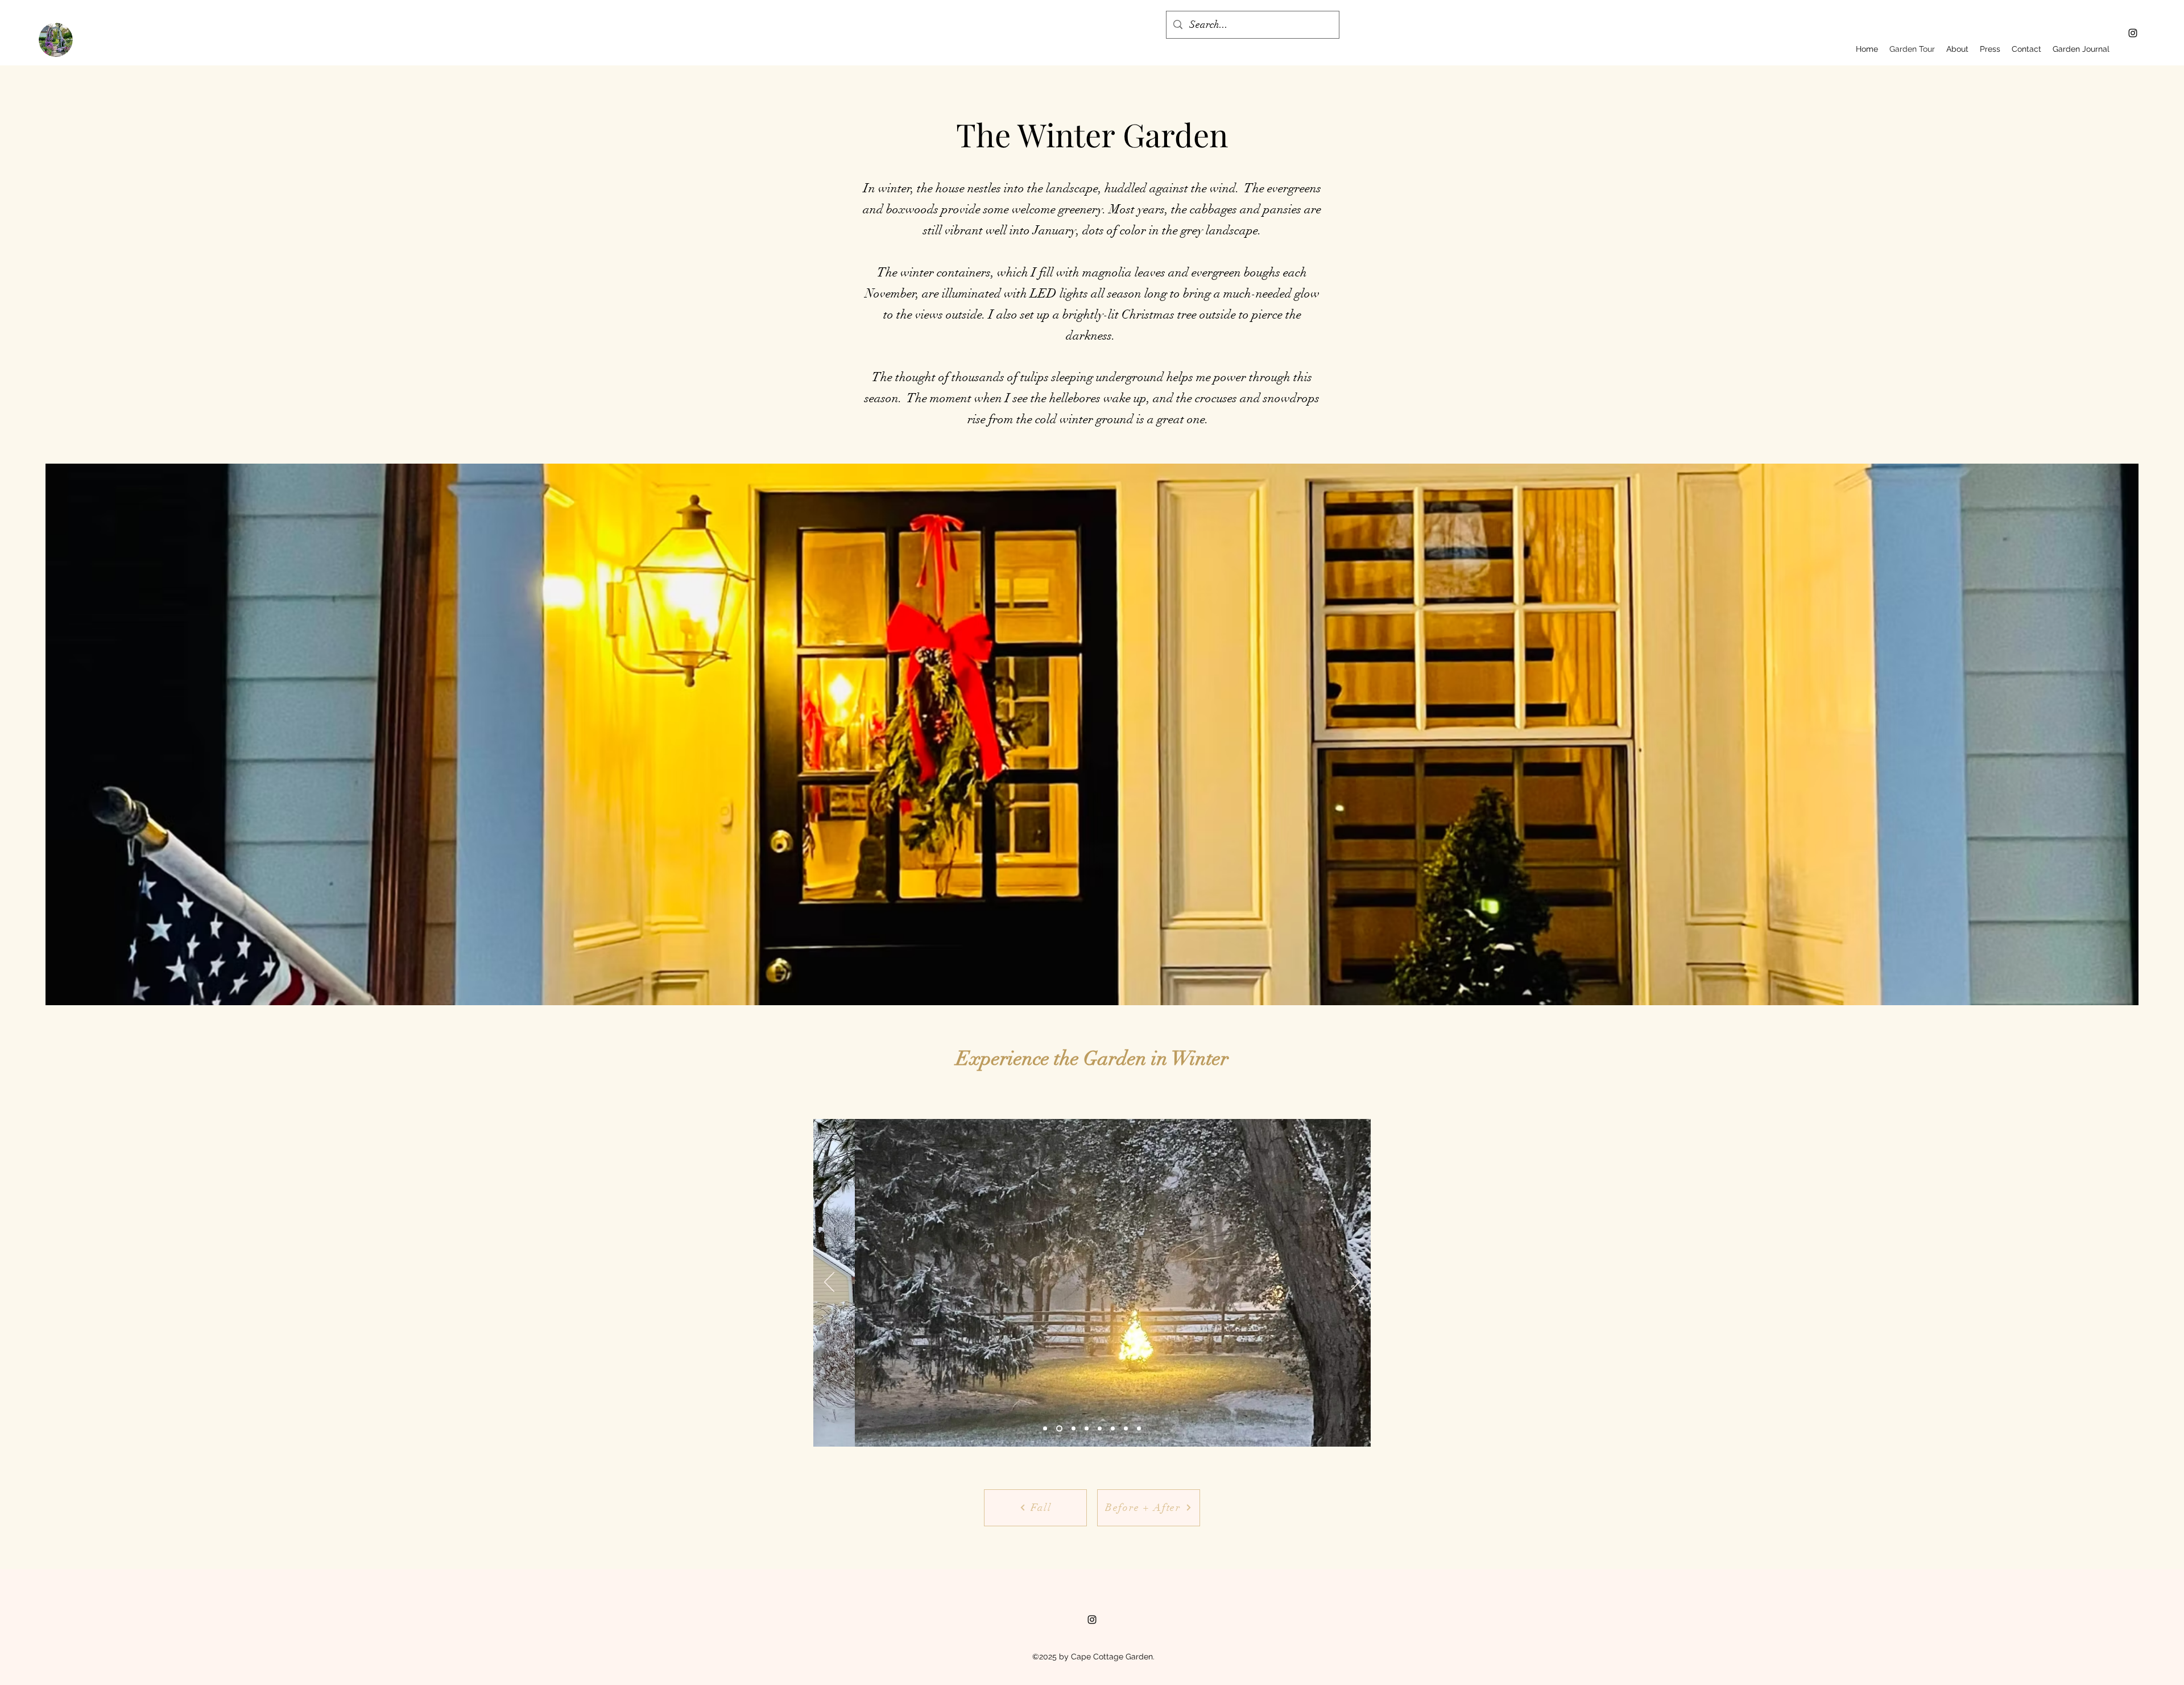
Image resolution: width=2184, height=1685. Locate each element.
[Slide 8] (1113, 1428)
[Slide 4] (1087, 1428)
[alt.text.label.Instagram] (2133, 33)
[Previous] (829, 1283)
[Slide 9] (1139, 1428)
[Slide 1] (1045, 1428)
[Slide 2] (1074, 1428)
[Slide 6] (1059, 1428)
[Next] (1355, 1283)
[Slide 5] (1100, 1428)
